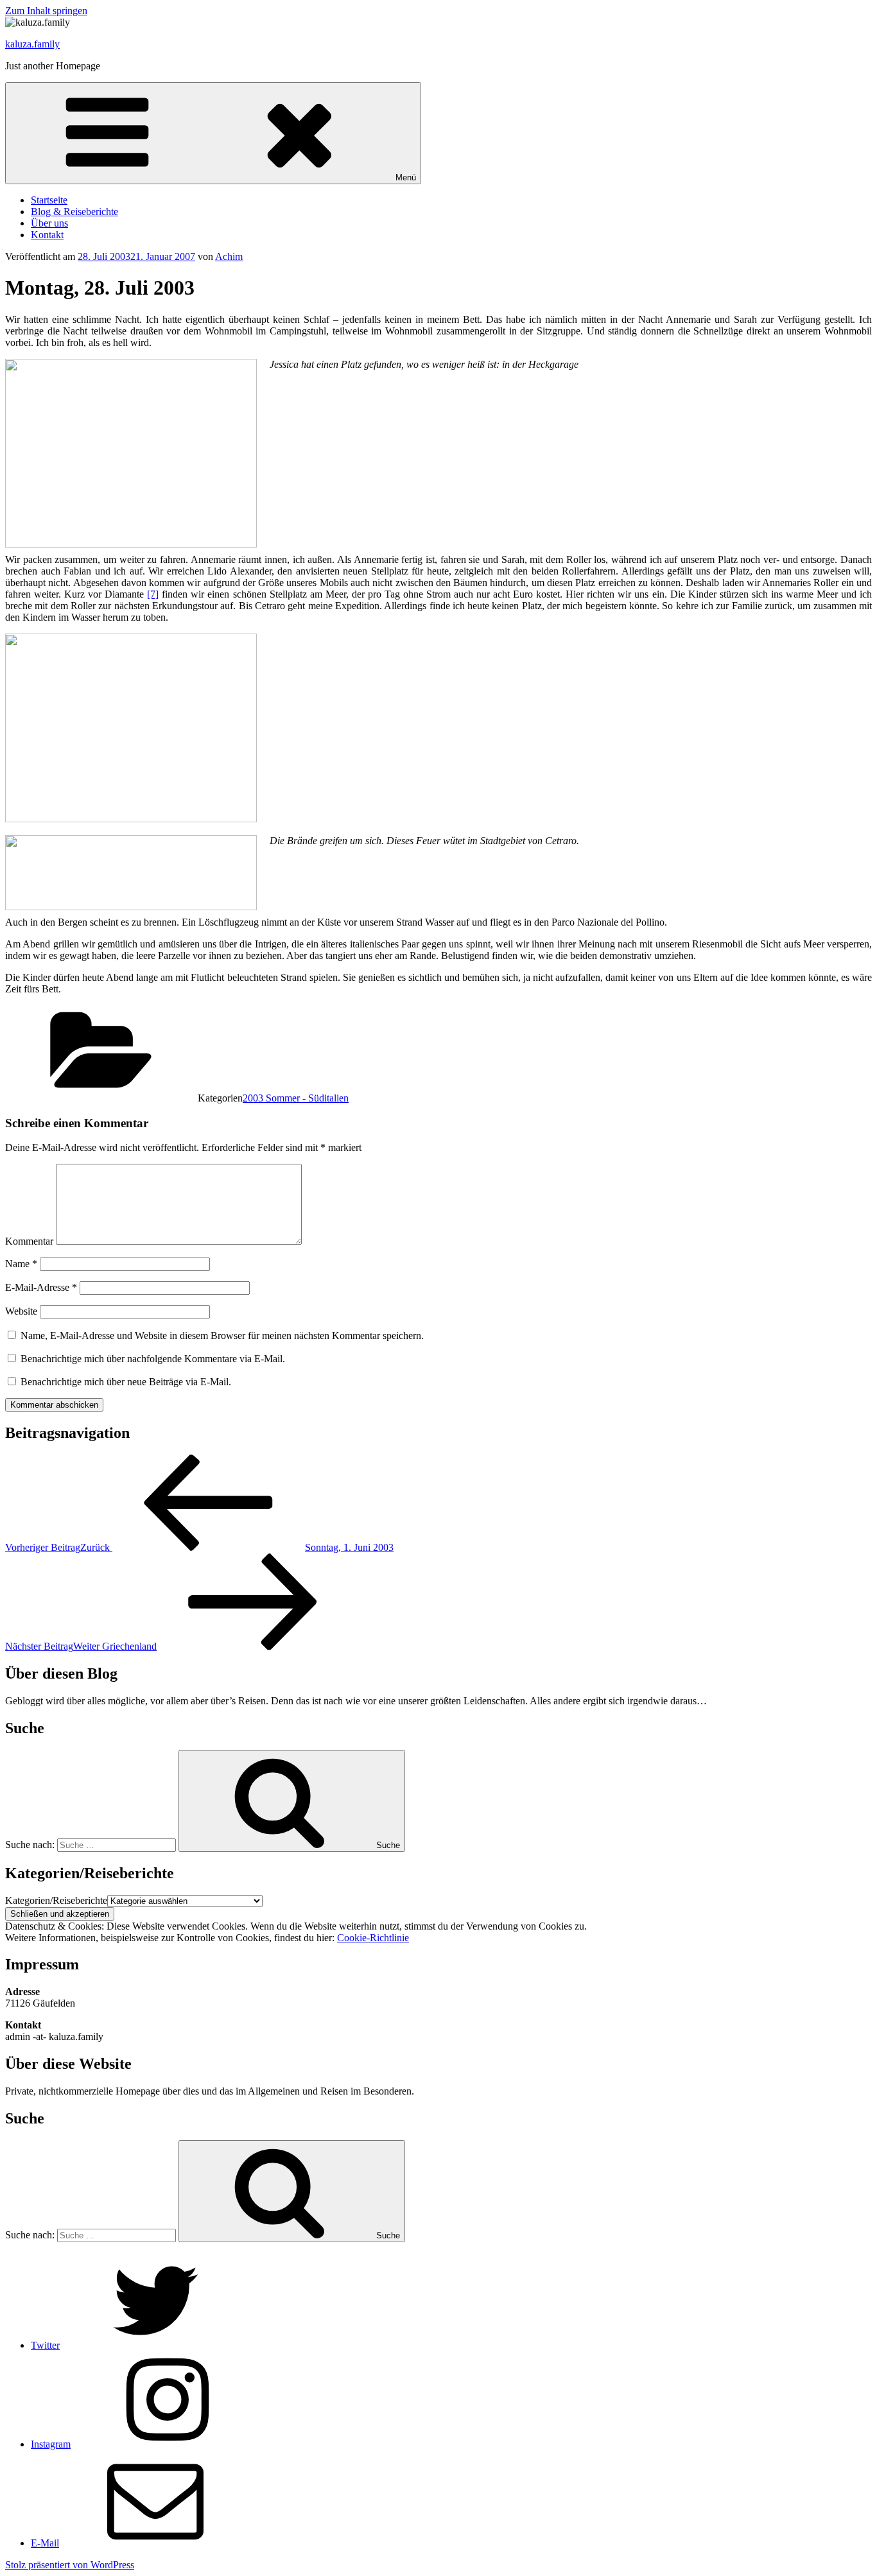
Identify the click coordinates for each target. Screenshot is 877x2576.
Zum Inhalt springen (46, 11)
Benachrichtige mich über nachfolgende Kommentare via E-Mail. (153, 1359)
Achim (229, 256)
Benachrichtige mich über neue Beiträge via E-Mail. (126, 1382)
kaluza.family (32, 44)
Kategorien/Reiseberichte (56, 1900)
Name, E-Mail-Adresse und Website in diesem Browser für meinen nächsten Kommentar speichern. (222, 1336)
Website (21, 1311)
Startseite (49, 200)
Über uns (49, 223)
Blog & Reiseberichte (74, 212)
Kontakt (47, 235)
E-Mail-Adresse (41, 1287)
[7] (153, 594)
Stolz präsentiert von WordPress (70, 2565)
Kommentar (29, 1241)
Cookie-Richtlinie (373, 1938)
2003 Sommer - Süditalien (296, 1098)
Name (21, 1264)
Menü (406, 177)
